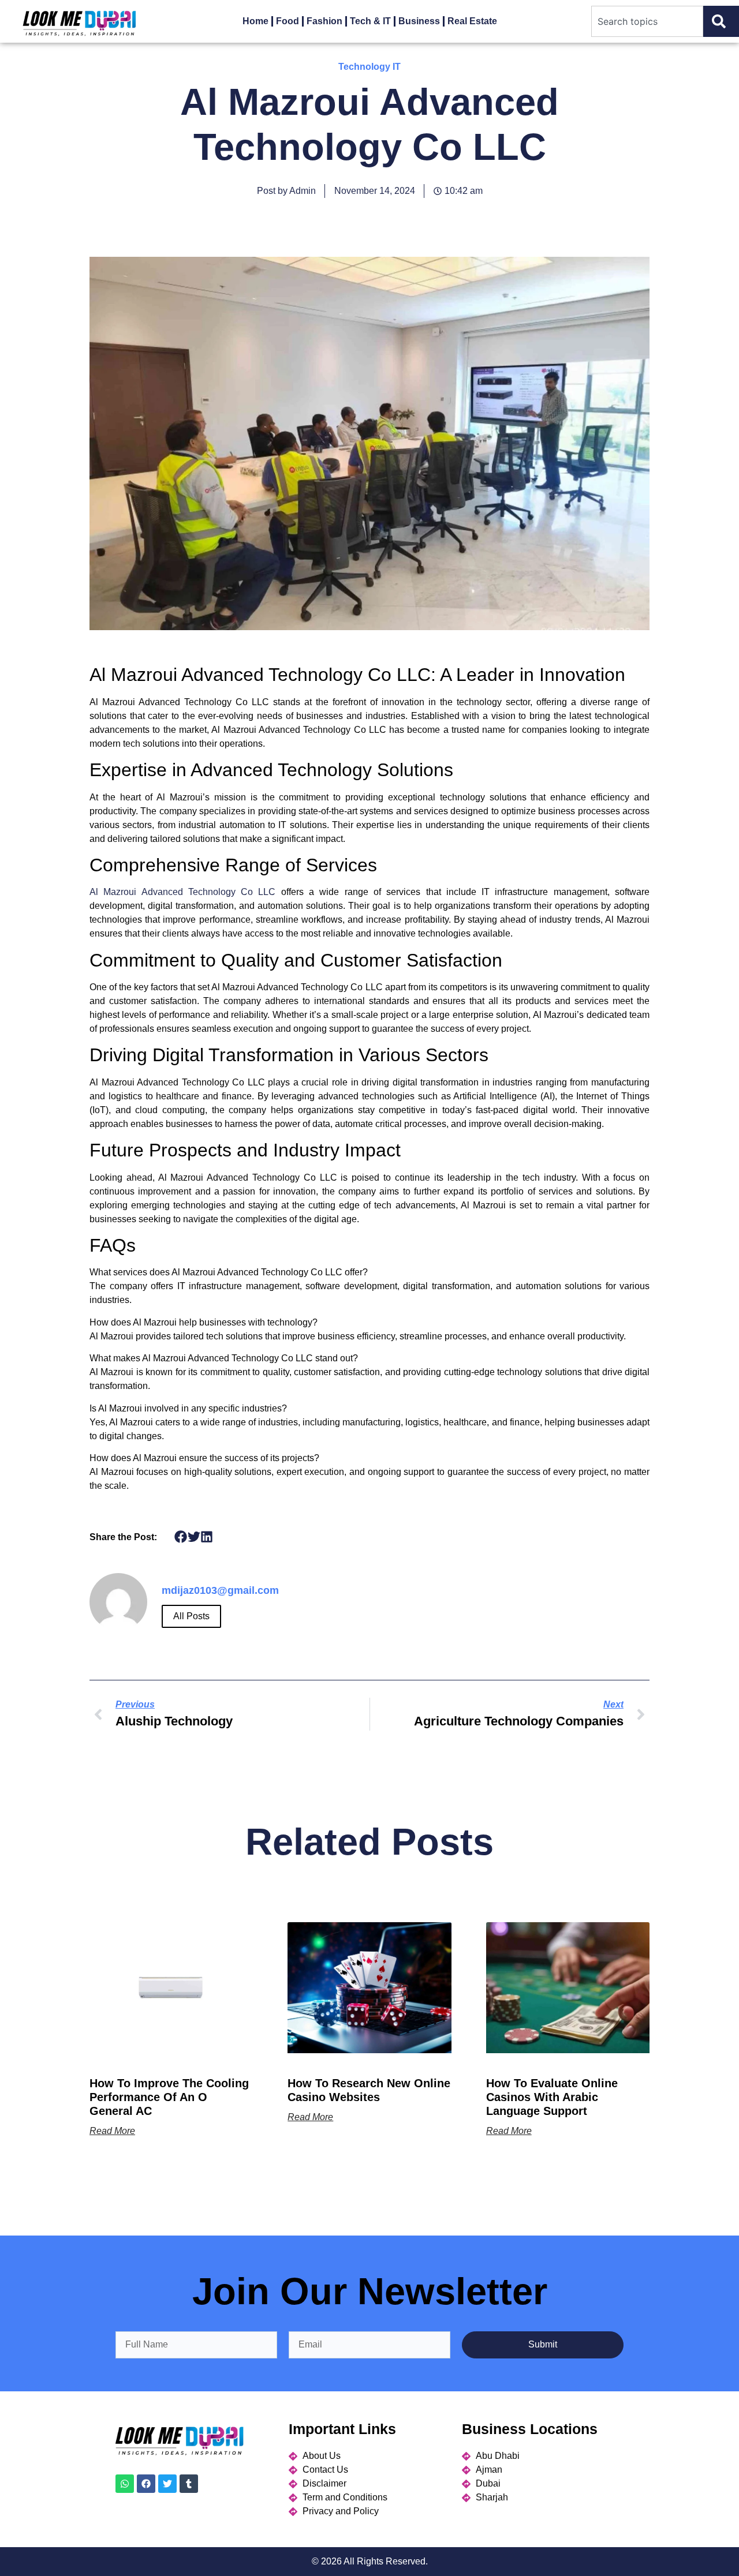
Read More (112, 2131)
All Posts (191, 1616)
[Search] (721, 21)
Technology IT (369, 67)
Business (419, 21)
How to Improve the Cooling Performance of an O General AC (169, 2097)
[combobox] (647, 21)
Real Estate (472, 21)
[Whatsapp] (125, 2484)
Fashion (324, 21)
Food (288, 21)
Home (255, 21)
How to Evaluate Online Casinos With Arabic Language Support (552, 2097)
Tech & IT (370, 21)
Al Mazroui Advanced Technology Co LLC (182, 892)
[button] (181, 1536)
